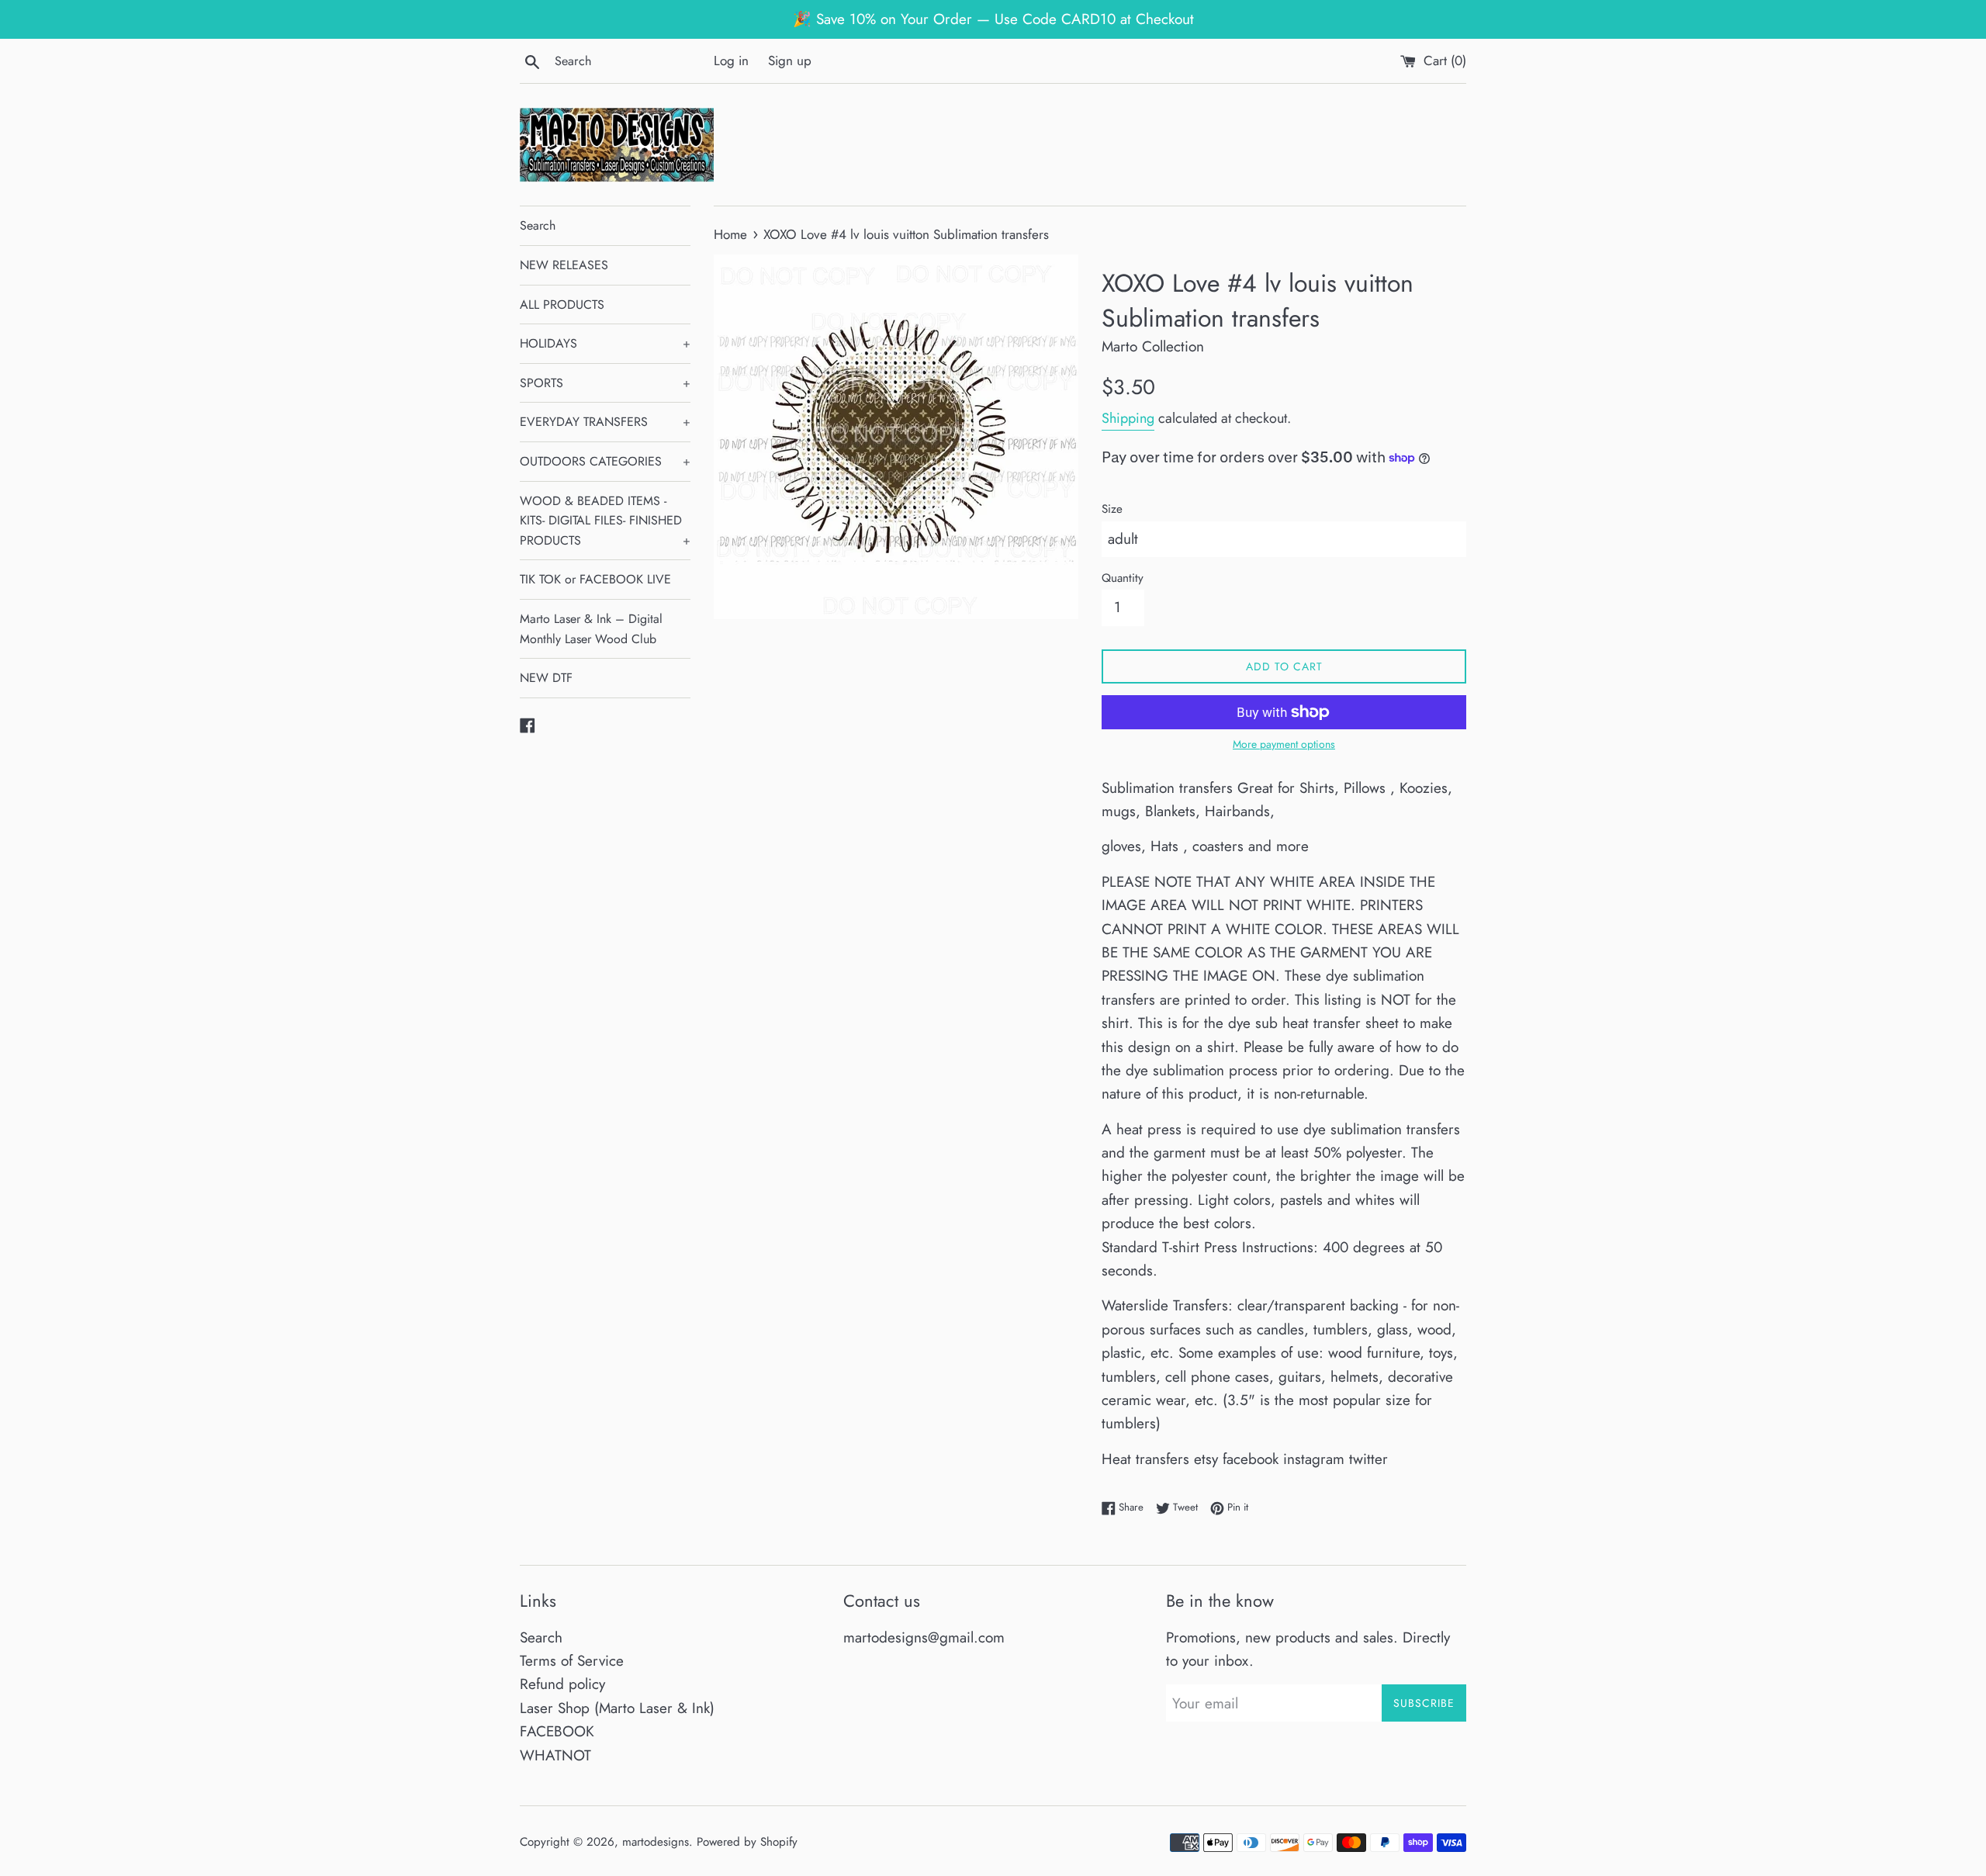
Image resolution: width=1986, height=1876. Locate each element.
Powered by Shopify (747, 1842)
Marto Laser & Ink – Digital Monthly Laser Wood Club (591, 629)
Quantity (1123, 578)
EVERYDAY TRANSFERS (605, 422)
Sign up (790, 61)
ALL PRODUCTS (562, 305)
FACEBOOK (557, 1731)
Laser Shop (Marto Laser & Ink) (617, 1708)
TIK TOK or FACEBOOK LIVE (595, 579)
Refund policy (562, 1684)
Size (1112, 509)
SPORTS (605, 383)
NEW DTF (546, 678)
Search (538, 225)
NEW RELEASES (564, 265)
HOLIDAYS (605, 343)
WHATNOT (555, 1755)
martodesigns (656, 1842)
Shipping (1128, 418)
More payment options (1284, 744)
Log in (731, 61)
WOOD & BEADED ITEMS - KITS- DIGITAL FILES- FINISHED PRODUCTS (605, 521)
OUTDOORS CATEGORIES (605, 461)
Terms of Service (572, 1661)
